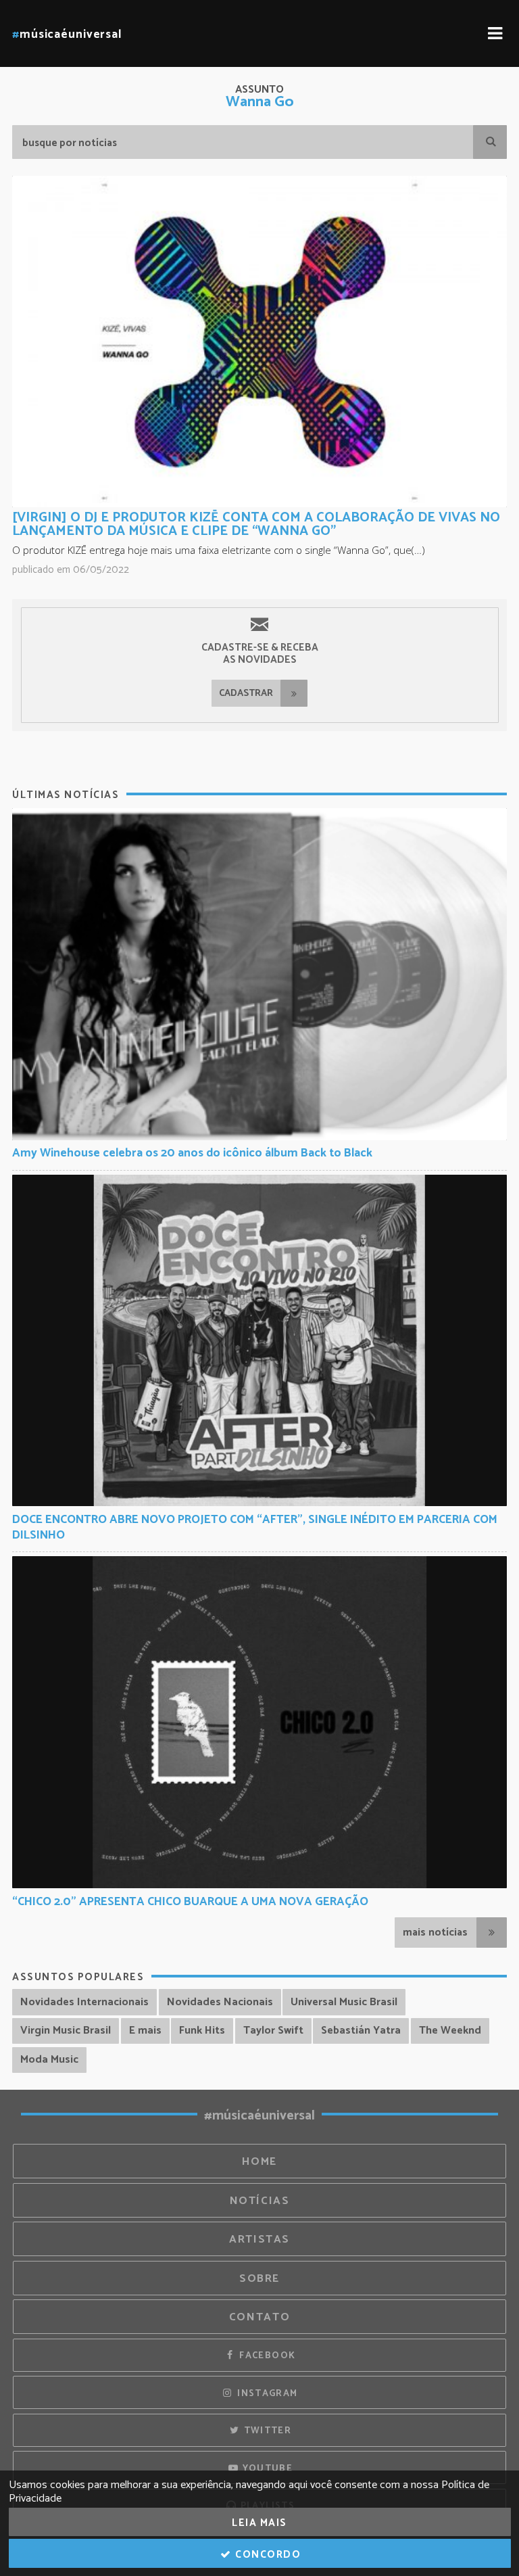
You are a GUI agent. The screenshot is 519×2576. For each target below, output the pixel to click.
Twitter (266, 2431)
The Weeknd (450, 2031)
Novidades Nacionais (220, 2002)
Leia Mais (259, 2523)
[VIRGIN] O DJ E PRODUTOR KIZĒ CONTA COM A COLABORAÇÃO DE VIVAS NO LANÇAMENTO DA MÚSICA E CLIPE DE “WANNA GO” (256, 524)
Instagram (266, 2393)
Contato (259, 2317)
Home (259, 2162)
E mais (145, 2031)
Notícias (260, 2201)
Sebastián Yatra (361, 2031)
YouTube (266, 2468)
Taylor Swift (273, 2031)
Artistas (259, 2240)
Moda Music (49, 2060)
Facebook (266, 2356)
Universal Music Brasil (344, 2002)
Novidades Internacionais (84, 2002)
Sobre (259, 2279)
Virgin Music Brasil (66, 2031)
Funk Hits (202, 2031)
